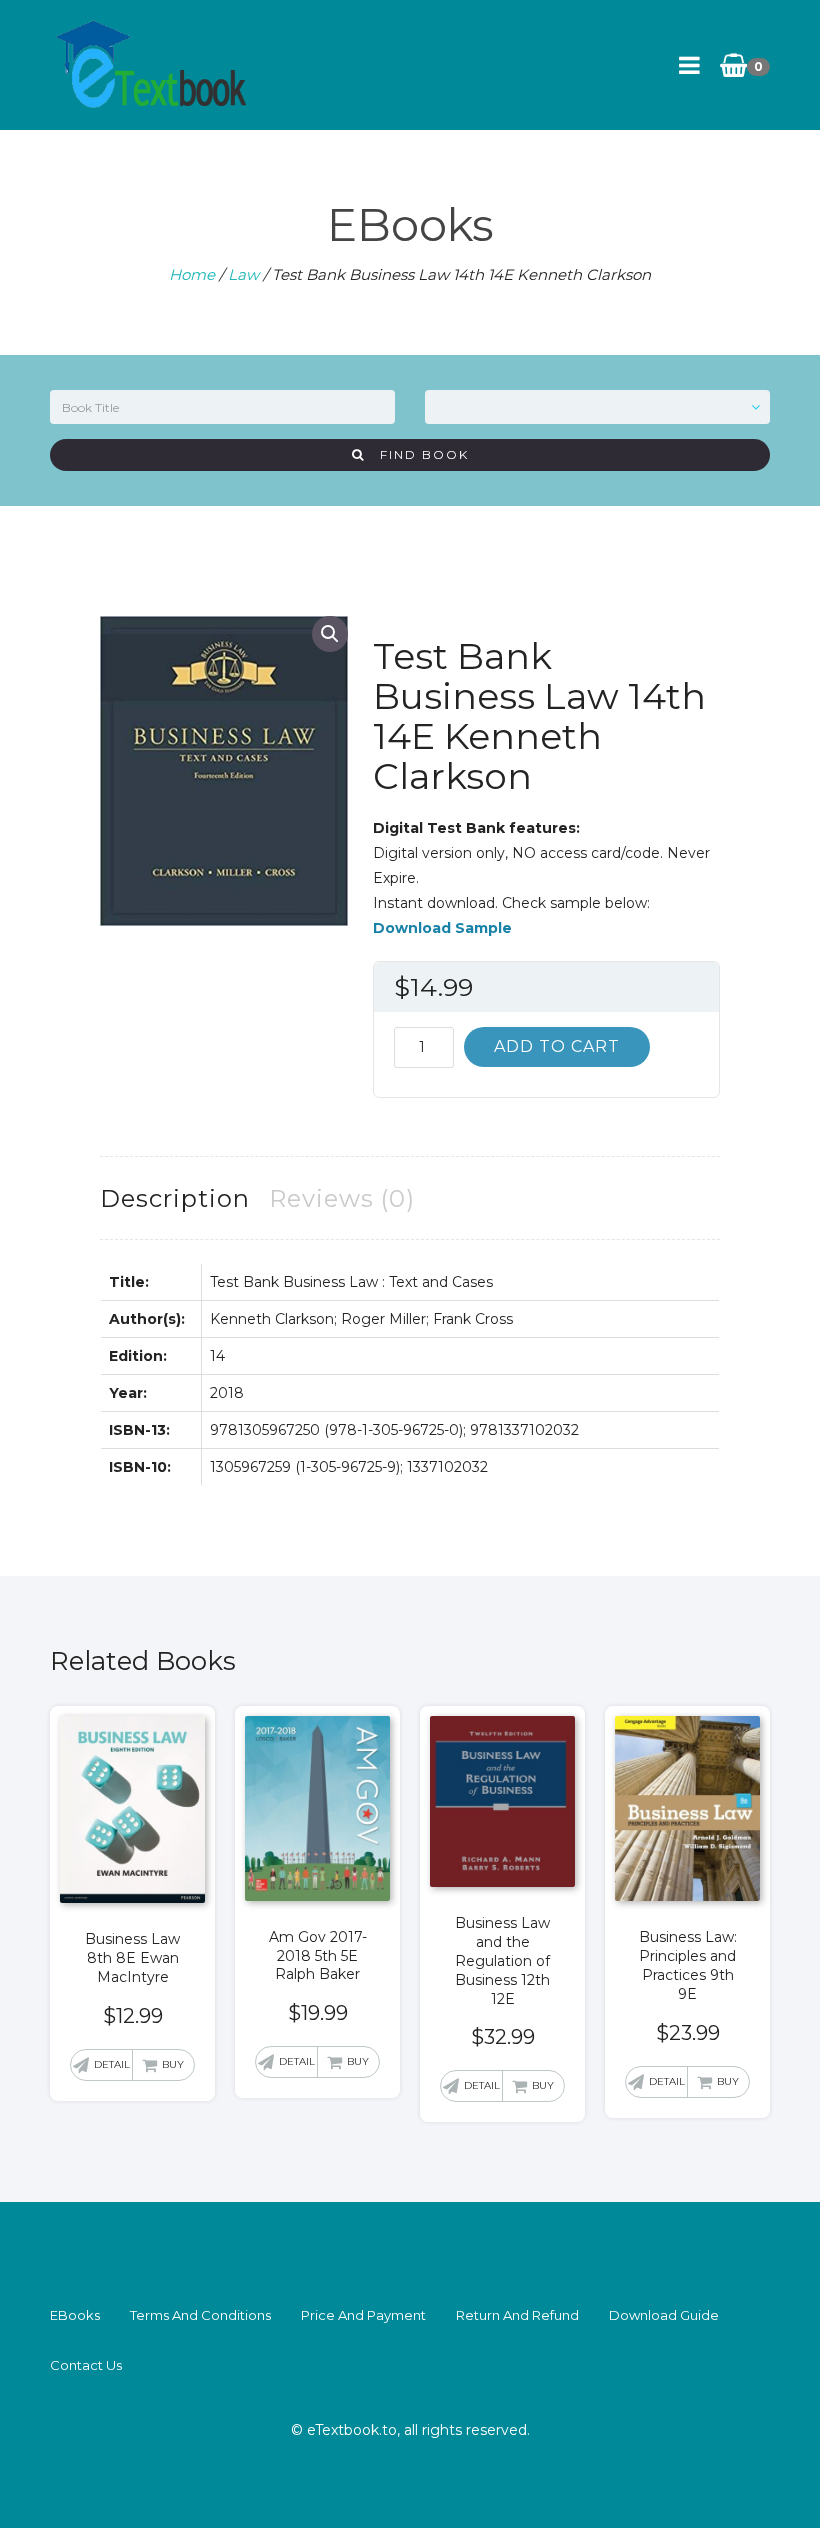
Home (192, 274)
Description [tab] (175, 1198)
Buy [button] (173, 2064)
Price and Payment (363, 2315)
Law (243, 274)
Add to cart (557, 1046)
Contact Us (86, 2365)
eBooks (75, 2315)
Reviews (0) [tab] (342, 1198)
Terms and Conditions (200, 2315)
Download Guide (664, 2315)
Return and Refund (517, 2315)
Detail (112, 2064)
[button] (330, 634)
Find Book (417, 454)
